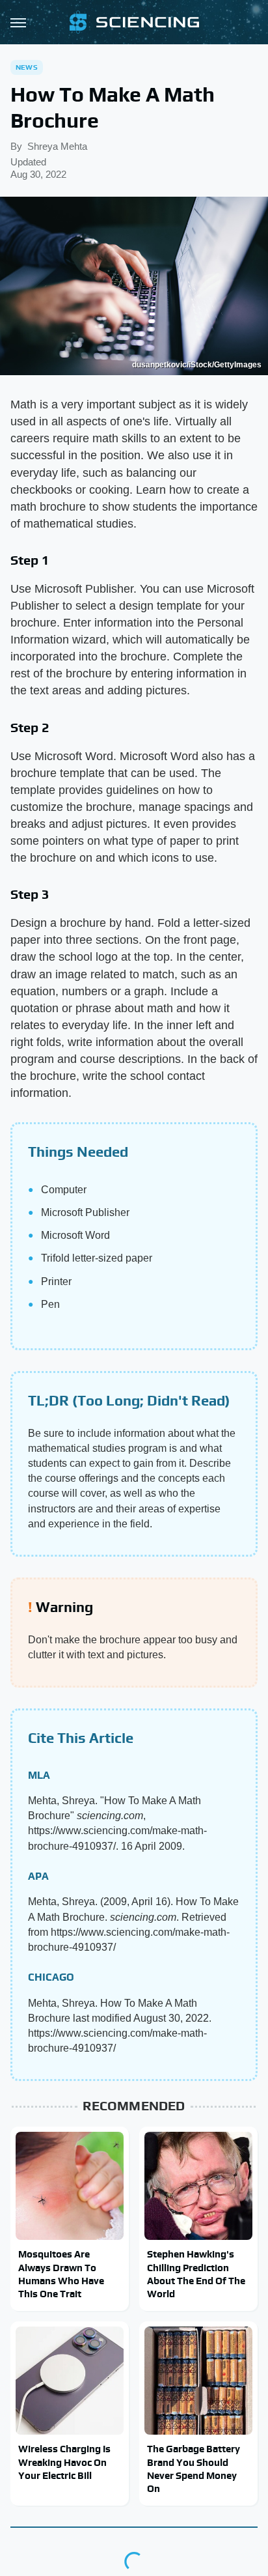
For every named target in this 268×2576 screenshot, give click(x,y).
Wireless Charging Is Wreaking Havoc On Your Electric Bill (64, 2462)
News (27, 67)
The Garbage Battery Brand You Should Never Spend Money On (194, 2469)
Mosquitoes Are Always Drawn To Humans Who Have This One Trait (61, 2274)
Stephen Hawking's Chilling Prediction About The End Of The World (196, 2274)
